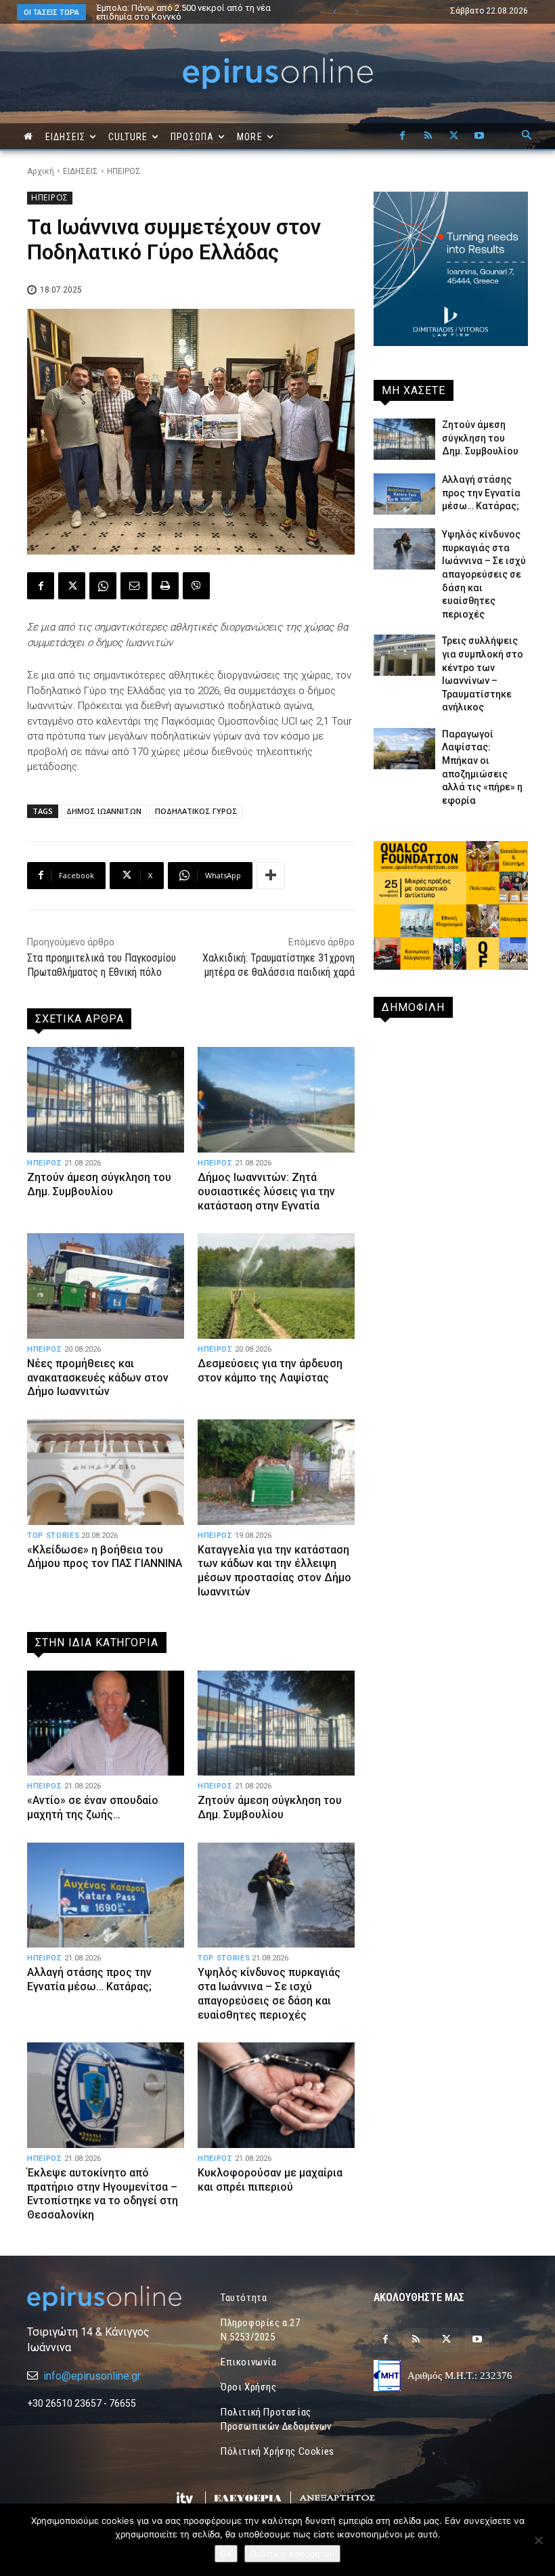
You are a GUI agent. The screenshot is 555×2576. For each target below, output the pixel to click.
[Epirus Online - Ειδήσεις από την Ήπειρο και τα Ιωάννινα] (104, 2298)
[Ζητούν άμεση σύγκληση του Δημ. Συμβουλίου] (106, 1099)
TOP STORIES (53, 1536)
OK (226, 2554)
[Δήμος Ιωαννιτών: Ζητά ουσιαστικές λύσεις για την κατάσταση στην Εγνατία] (276, 1099)
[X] (453, 136)
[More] (271, 876)
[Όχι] (538, 2540)
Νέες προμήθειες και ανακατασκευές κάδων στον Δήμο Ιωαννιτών (98, 1378)
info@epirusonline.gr (92, 2376)
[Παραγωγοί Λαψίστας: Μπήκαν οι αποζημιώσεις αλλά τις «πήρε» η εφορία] (404, 749)
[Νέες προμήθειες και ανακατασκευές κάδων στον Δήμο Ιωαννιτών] (106, 1286)
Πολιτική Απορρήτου (292, 2554)
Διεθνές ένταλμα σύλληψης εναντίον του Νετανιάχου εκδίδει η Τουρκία (179, 12)
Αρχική (41, 171)
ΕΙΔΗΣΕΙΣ (81, 171)
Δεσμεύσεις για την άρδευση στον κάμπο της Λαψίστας (270, 1371)
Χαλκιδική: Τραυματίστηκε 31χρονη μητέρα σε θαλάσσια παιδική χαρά (279, 965)
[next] (356, 12)
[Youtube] (479, 136)
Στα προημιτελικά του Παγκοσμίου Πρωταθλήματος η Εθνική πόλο (102, 965)
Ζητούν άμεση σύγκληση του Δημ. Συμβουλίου (99, 1184)
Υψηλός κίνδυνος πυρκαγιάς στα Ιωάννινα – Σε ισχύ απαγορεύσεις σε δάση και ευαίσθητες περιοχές (269, 1993)
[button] (527, 136)
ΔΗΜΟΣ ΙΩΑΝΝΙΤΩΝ (104, 811)
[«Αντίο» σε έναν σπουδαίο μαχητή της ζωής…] (106, 1723)
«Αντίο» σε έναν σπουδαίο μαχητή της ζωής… (93, 1807)
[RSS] (428, 136)
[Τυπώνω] (165, 586)
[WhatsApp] (103, 586)
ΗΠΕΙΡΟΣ (124, 171)
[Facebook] (402, 136)
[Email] (134, 586)
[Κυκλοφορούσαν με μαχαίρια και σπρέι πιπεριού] (276, 2095)
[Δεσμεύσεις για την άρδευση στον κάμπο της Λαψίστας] (276, 1286)
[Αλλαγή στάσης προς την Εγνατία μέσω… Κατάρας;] (106, 1895)
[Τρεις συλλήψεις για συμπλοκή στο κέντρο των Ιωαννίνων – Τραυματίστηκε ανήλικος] (404, 655)
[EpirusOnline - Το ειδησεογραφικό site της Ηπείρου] (277, 73)
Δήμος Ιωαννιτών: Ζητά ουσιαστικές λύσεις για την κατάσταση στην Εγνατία (266, 1192)
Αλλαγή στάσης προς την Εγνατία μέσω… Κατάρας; (89, 1979)
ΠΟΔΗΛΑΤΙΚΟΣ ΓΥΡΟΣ (196, 811)
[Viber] (196, 586)
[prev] (335, 12)
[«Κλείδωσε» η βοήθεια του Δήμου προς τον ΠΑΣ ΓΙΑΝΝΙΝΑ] (106, 1472)
